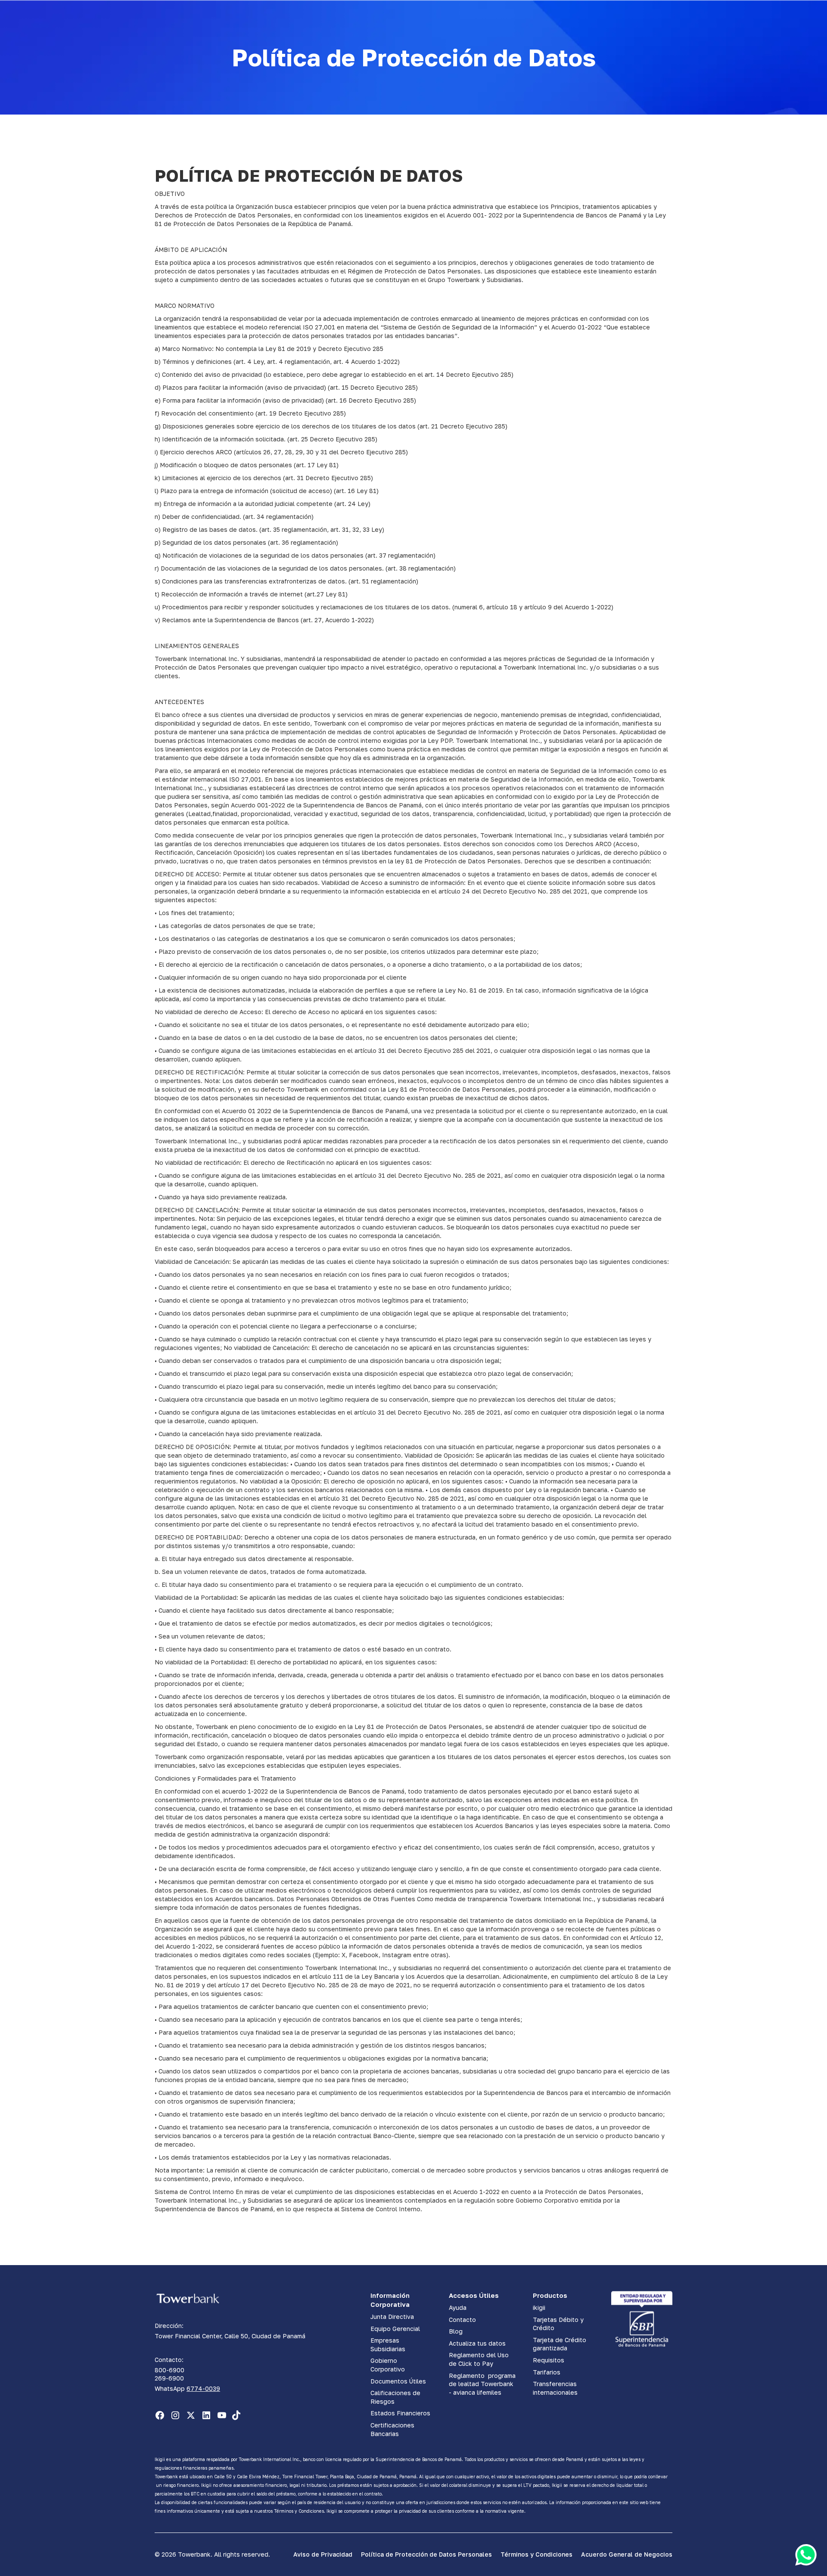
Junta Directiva (392, 2317)
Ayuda (458, 2308)
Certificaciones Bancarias (392, 2429)
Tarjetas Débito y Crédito (558, 2324)
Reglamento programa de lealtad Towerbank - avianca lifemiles (482, 2384)
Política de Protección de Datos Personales (426, 2554)
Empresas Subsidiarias (388, 2345)
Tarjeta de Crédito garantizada (560, 2344)
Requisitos (549, 2360)
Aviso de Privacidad (323, 2554)
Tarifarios (547, 2372)
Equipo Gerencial (395, 2329)
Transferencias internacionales (555, 2388)
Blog (456, 2331)
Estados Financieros (400, 2413)
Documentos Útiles (398, 2381)
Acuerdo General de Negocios (627, 2554)
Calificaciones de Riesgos (395, 2397)
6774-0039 (203, 2388)
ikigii (539, 2308)
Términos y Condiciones (536, 2554)
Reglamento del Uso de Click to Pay (479, 2359)
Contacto (462, 2320)
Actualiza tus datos (477, 2343)
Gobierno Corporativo (388, 2365)
